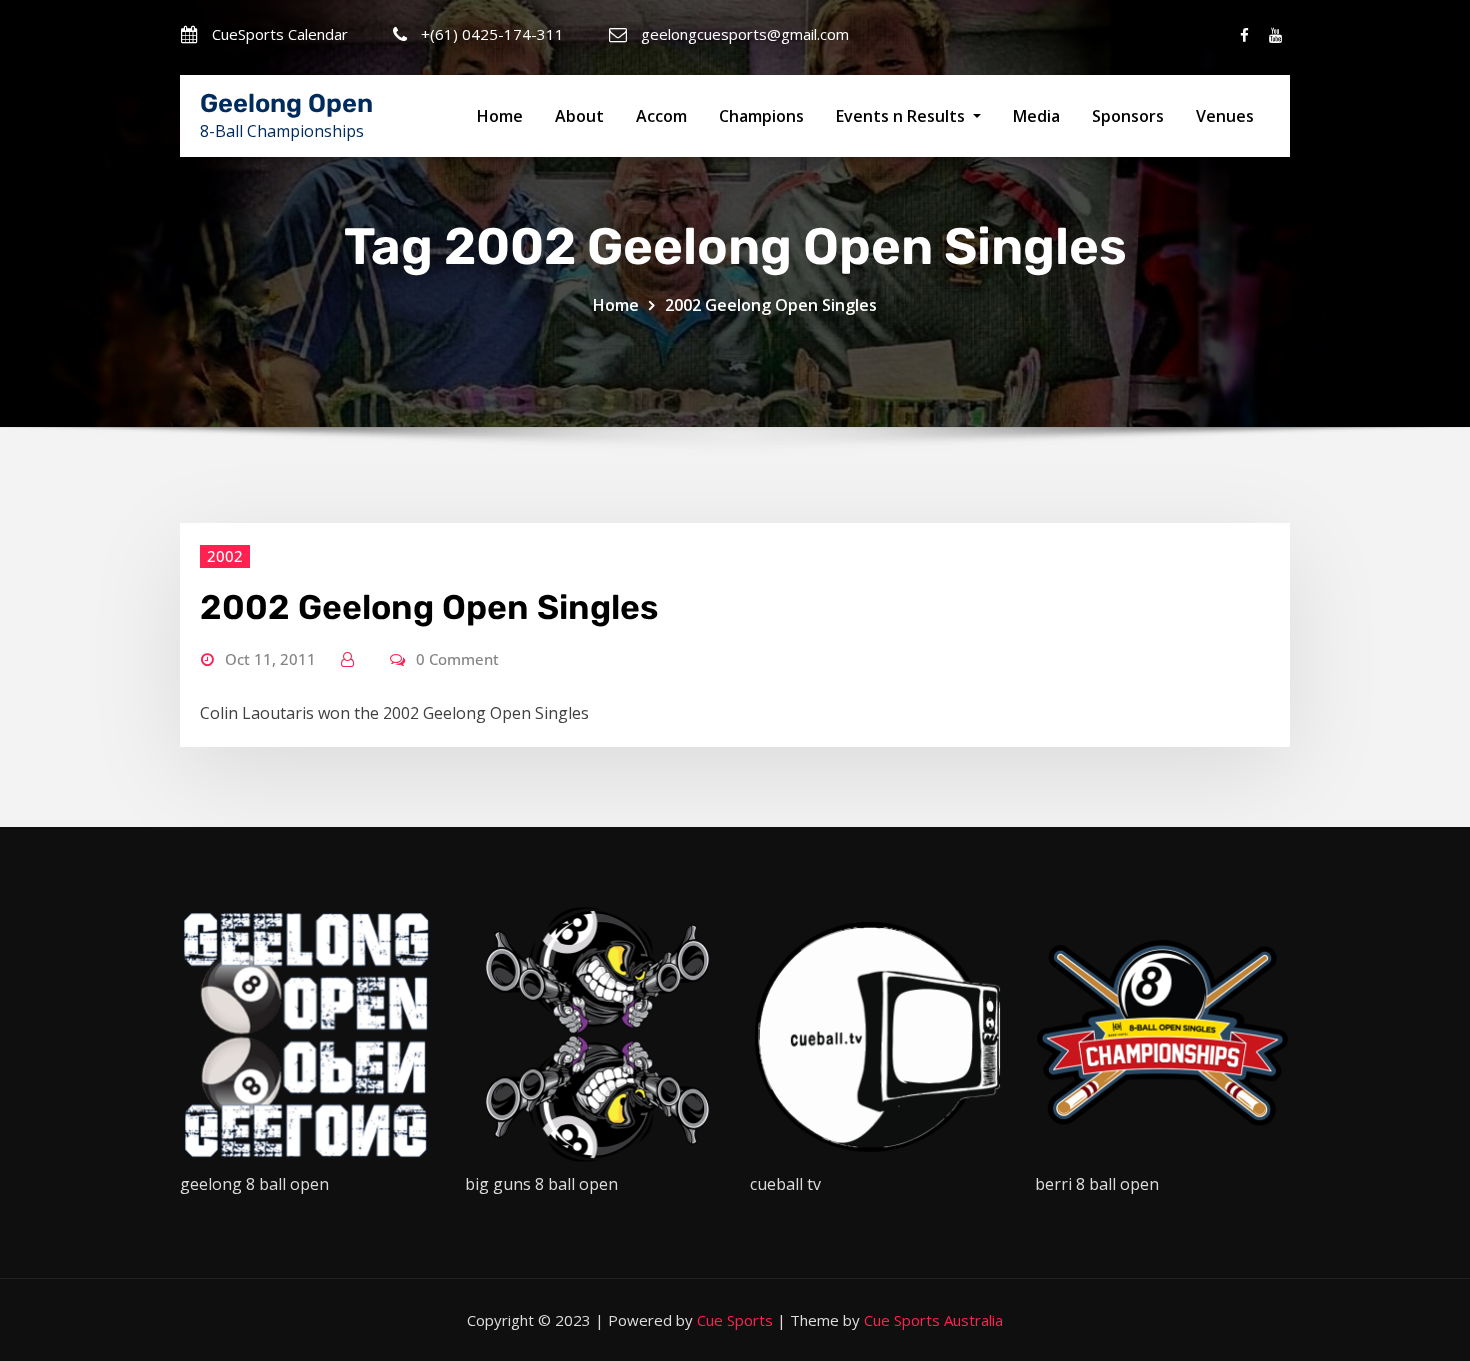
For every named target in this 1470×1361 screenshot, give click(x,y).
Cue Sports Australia (933, 1320)
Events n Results (902, 116)
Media (1036, 116)
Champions (761, 116)
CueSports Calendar (280, 34)
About (579, 116)
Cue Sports (735, 1320)
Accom (661, 116)
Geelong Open (286, 103)
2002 (225, 556)
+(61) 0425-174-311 (492, 34)
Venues (1225, 116)
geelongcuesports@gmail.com (745, 34)
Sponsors (1128, 116)
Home (500, 116)
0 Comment (457, 659)
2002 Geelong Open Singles (771, 305)
